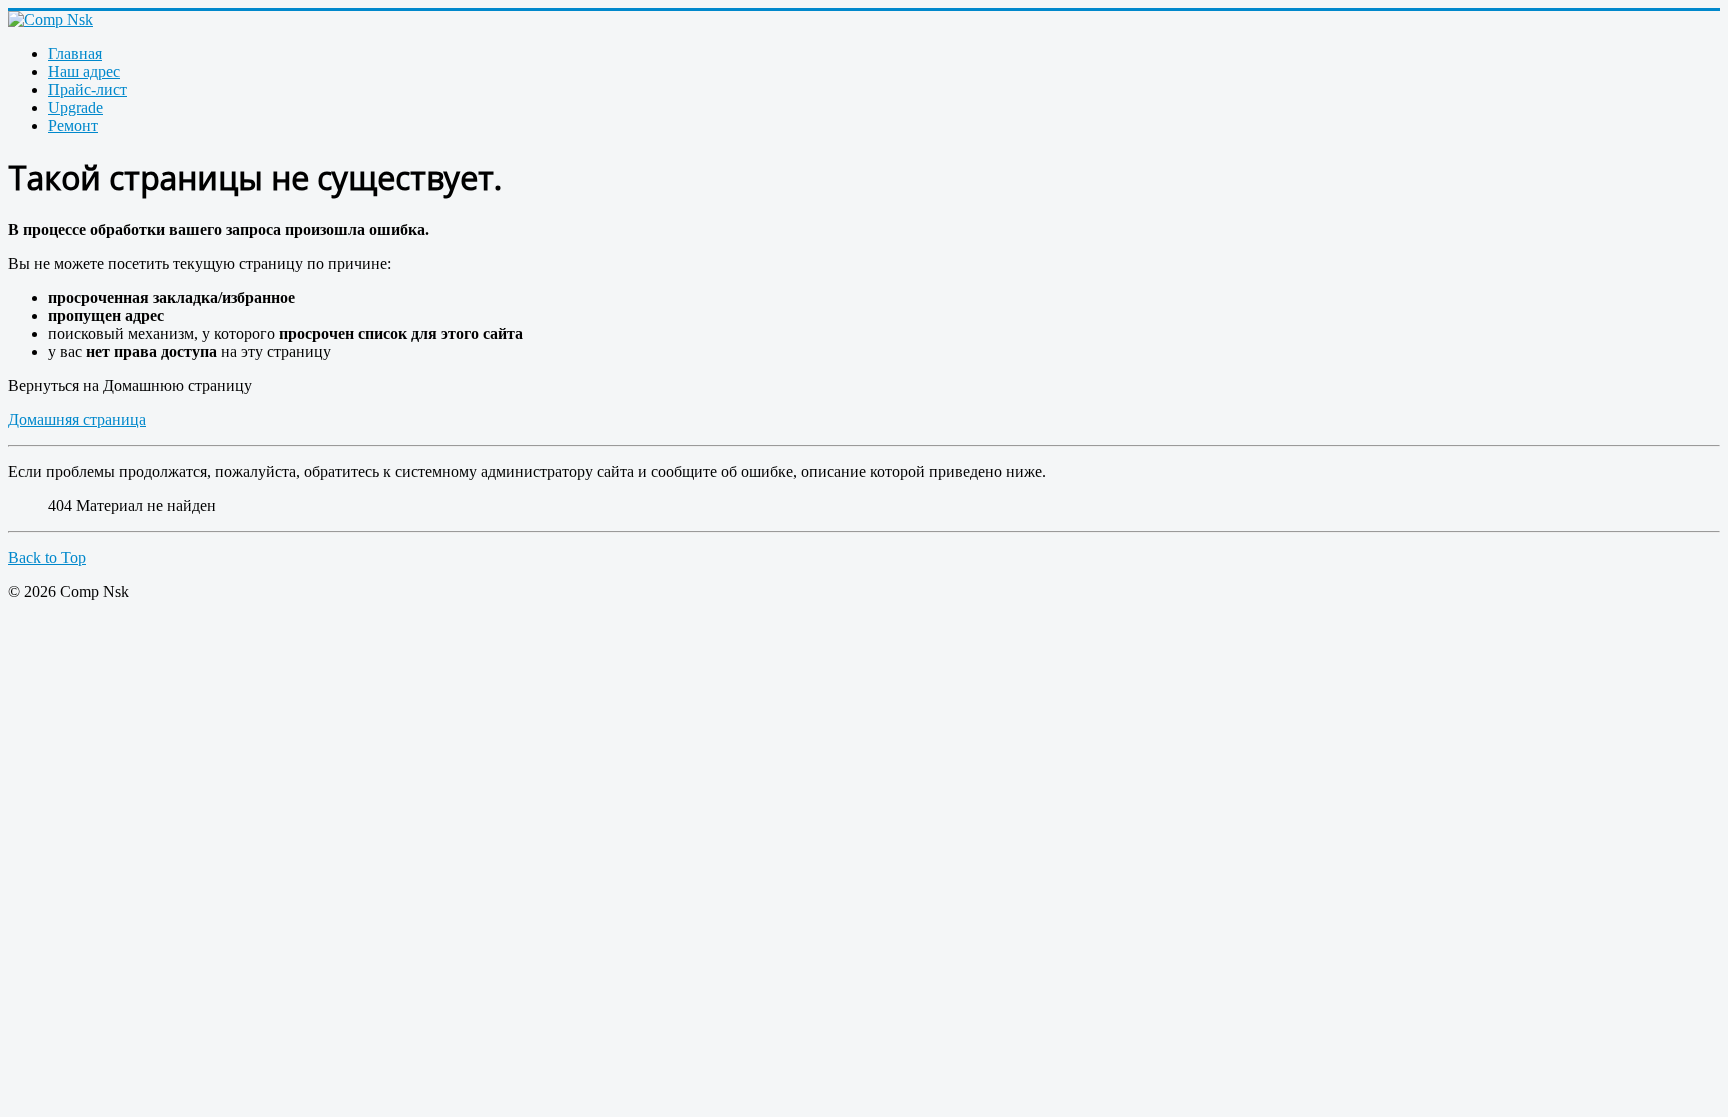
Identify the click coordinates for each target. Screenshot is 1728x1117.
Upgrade (75, 107)
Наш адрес (84, 71)
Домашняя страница (77, 419)
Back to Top (47, 557)
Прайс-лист (87, 89)
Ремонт (73, 125)
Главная (75, 53)
